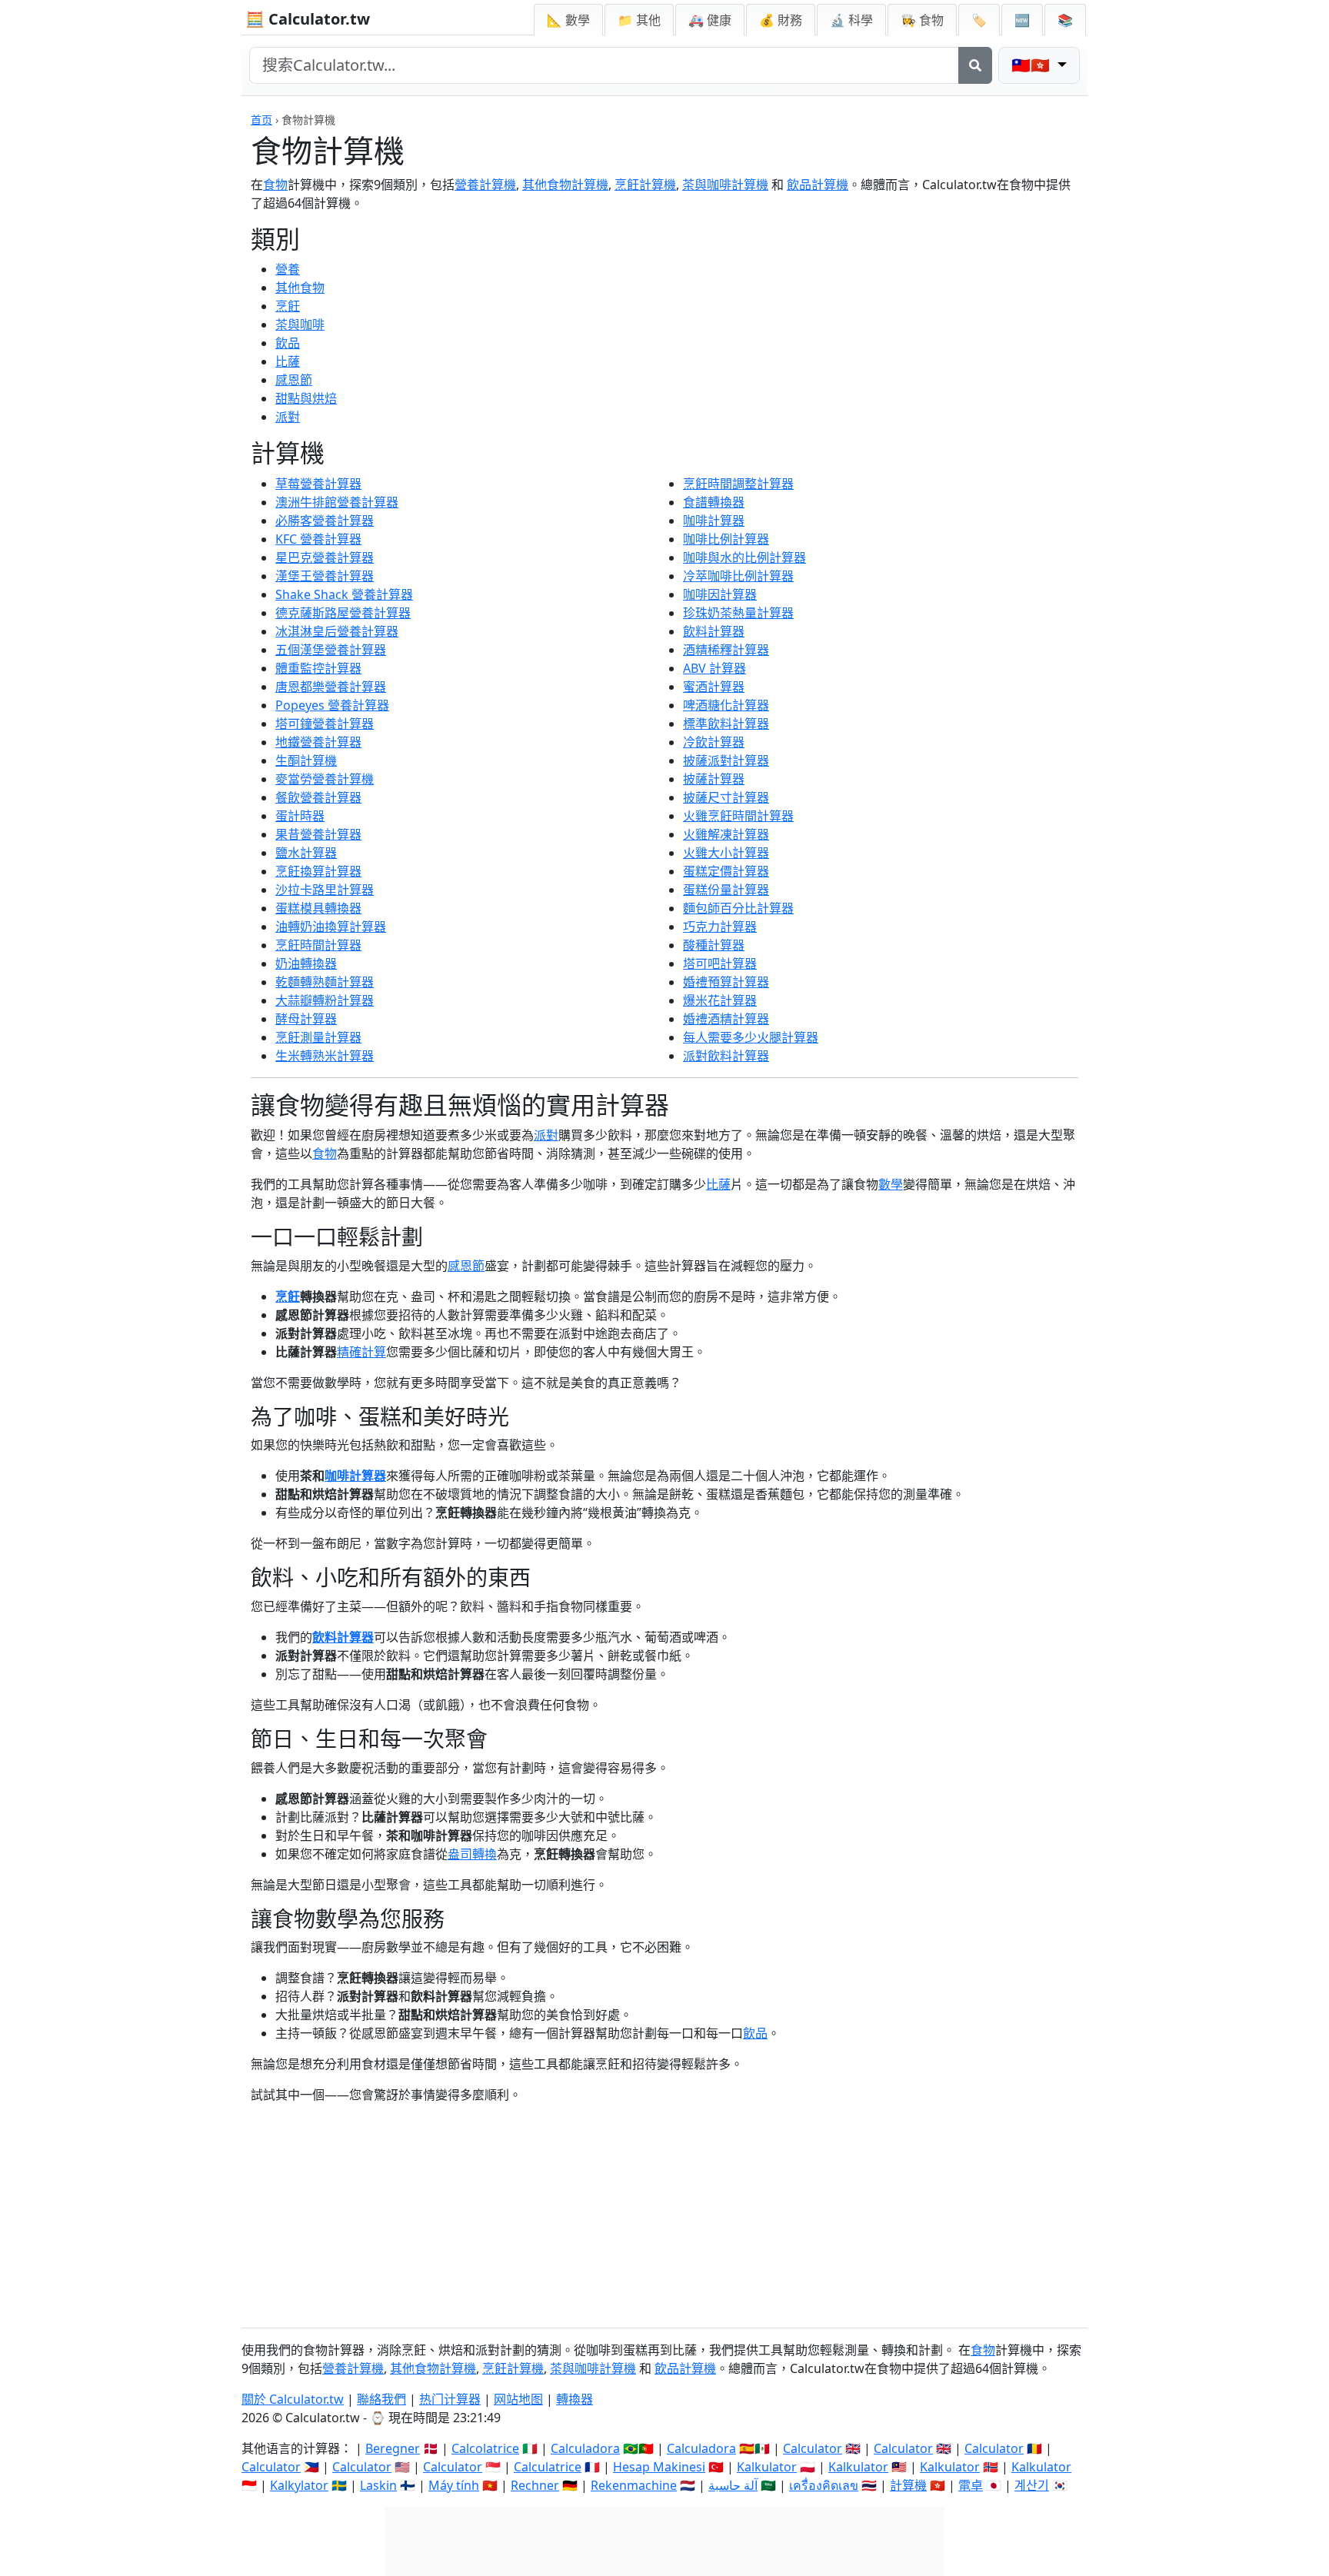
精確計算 (361, 1352)
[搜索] (975, 65)
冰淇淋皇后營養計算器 (337, 631)
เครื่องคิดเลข (824, 2485)
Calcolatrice (485, 2448)
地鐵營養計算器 (318, 742)
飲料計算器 (714, 631)
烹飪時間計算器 (318, 945)
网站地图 (518, 2399)
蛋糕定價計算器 (726, 871)
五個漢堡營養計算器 (331, 650)
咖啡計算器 (714, 521)
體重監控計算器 (318, 668)
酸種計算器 (714, 945)
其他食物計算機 (565, 185)
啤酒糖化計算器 (726, 705)
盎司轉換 (472, 1854)
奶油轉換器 (306, 964)
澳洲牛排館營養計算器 (337, 502)
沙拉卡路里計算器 (325, 890)
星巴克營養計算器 (325, 557)
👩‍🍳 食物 (922, 20)
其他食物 (300, 288)
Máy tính (454, 2485)
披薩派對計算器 (726, 760)
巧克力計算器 (720, 927)
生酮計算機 (306, 760)
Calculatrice (548, 2467)
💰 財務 (781, 20)
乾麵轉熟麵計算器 (325, 982)
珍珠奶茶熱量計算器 (738, 613)
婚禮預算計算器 (726, 982)
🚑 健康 (710, 20)
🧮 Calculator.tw (308, 19)
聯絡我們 (381, 2399)
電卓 (971, 2485)
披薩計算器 (714, 779)
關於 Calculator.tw (293, 2399)
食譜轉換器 (714, 502)
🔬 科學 (851, 20)
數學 (891, 1184)
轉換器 (575, 2399)
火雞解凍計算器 (726, 834)
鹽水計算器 (306, 853)
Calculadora (585, 2448)
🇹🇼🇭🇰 (1033, 65)
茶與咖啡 (300, 324)
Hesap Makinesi (659, 2467)
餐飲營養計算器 (318, 797)
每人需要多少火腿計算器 (751, 1037)
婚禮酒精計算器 (726, 1019)
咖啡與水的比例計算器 (744, 557)
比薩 (288, 361)
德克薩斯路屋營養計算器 (343, 613)
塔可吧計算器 (720, 964)
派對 (288, 417)
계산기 (1032, 2485)
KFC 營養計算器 (318, 539)
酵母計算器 (306, 1019)
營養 (288, 269)
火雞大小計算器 (726, 853)
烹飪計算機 (645, 185)
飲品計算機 (818, 185)
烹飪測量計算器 (318, 1037)
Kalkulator (767, 2467)
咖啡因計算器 (720, 594)
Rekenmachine (634, 2485)
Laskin (378, 2485)
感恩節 (294, 380)
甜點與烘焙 (306, 398)
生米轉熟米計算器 (325, 1056)
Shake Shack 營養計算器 (344, 594)
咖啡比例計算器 (726, 539)
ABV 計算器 (714, 668)
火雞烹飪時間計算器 (738, 816)
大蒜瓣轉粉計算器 (325, 1000)
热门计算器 (450, 2399)
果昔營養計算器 (318, 834)
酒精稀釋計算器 (726, 650)
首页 (261, 120)
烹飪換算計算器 (318, 871)
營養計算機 (485, 185)
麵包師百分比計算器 (738, 908)
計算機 (908, 2485)
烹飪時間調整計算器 (738, 484)
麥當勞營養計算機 (325, 779)
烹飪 (288, 306)
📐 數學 (568, 20)
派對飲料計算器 (726, 1056)
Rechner (535, 2485)
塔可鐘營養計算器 (325, 724)
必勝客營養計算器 (325, 521)
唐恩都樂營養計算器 (331, 687)
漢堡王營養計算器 (325, 576)
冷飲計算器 (714, 742)
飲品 (288, 343)
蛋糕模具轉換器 (318, 908)
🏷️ (979, 20)
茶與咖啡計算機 (725, 185)
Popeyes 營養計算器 (332, 705)
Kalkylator (299, 2485)
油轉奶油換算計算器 (331, 927)
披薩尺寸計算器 (726, 797)
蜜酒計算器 (714, 687)
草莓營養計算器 (318, 484)
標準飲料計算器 (726, 724)
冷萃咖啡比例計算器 (738, 576)
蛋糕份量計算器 (726, 890)
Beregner (393, 2448)
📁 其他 (639, 20)
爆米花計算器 (720, 1000)
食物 (275, 185)
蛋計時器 (300, 816)
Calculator (813, 2448)
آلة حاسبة (733, 2485)
